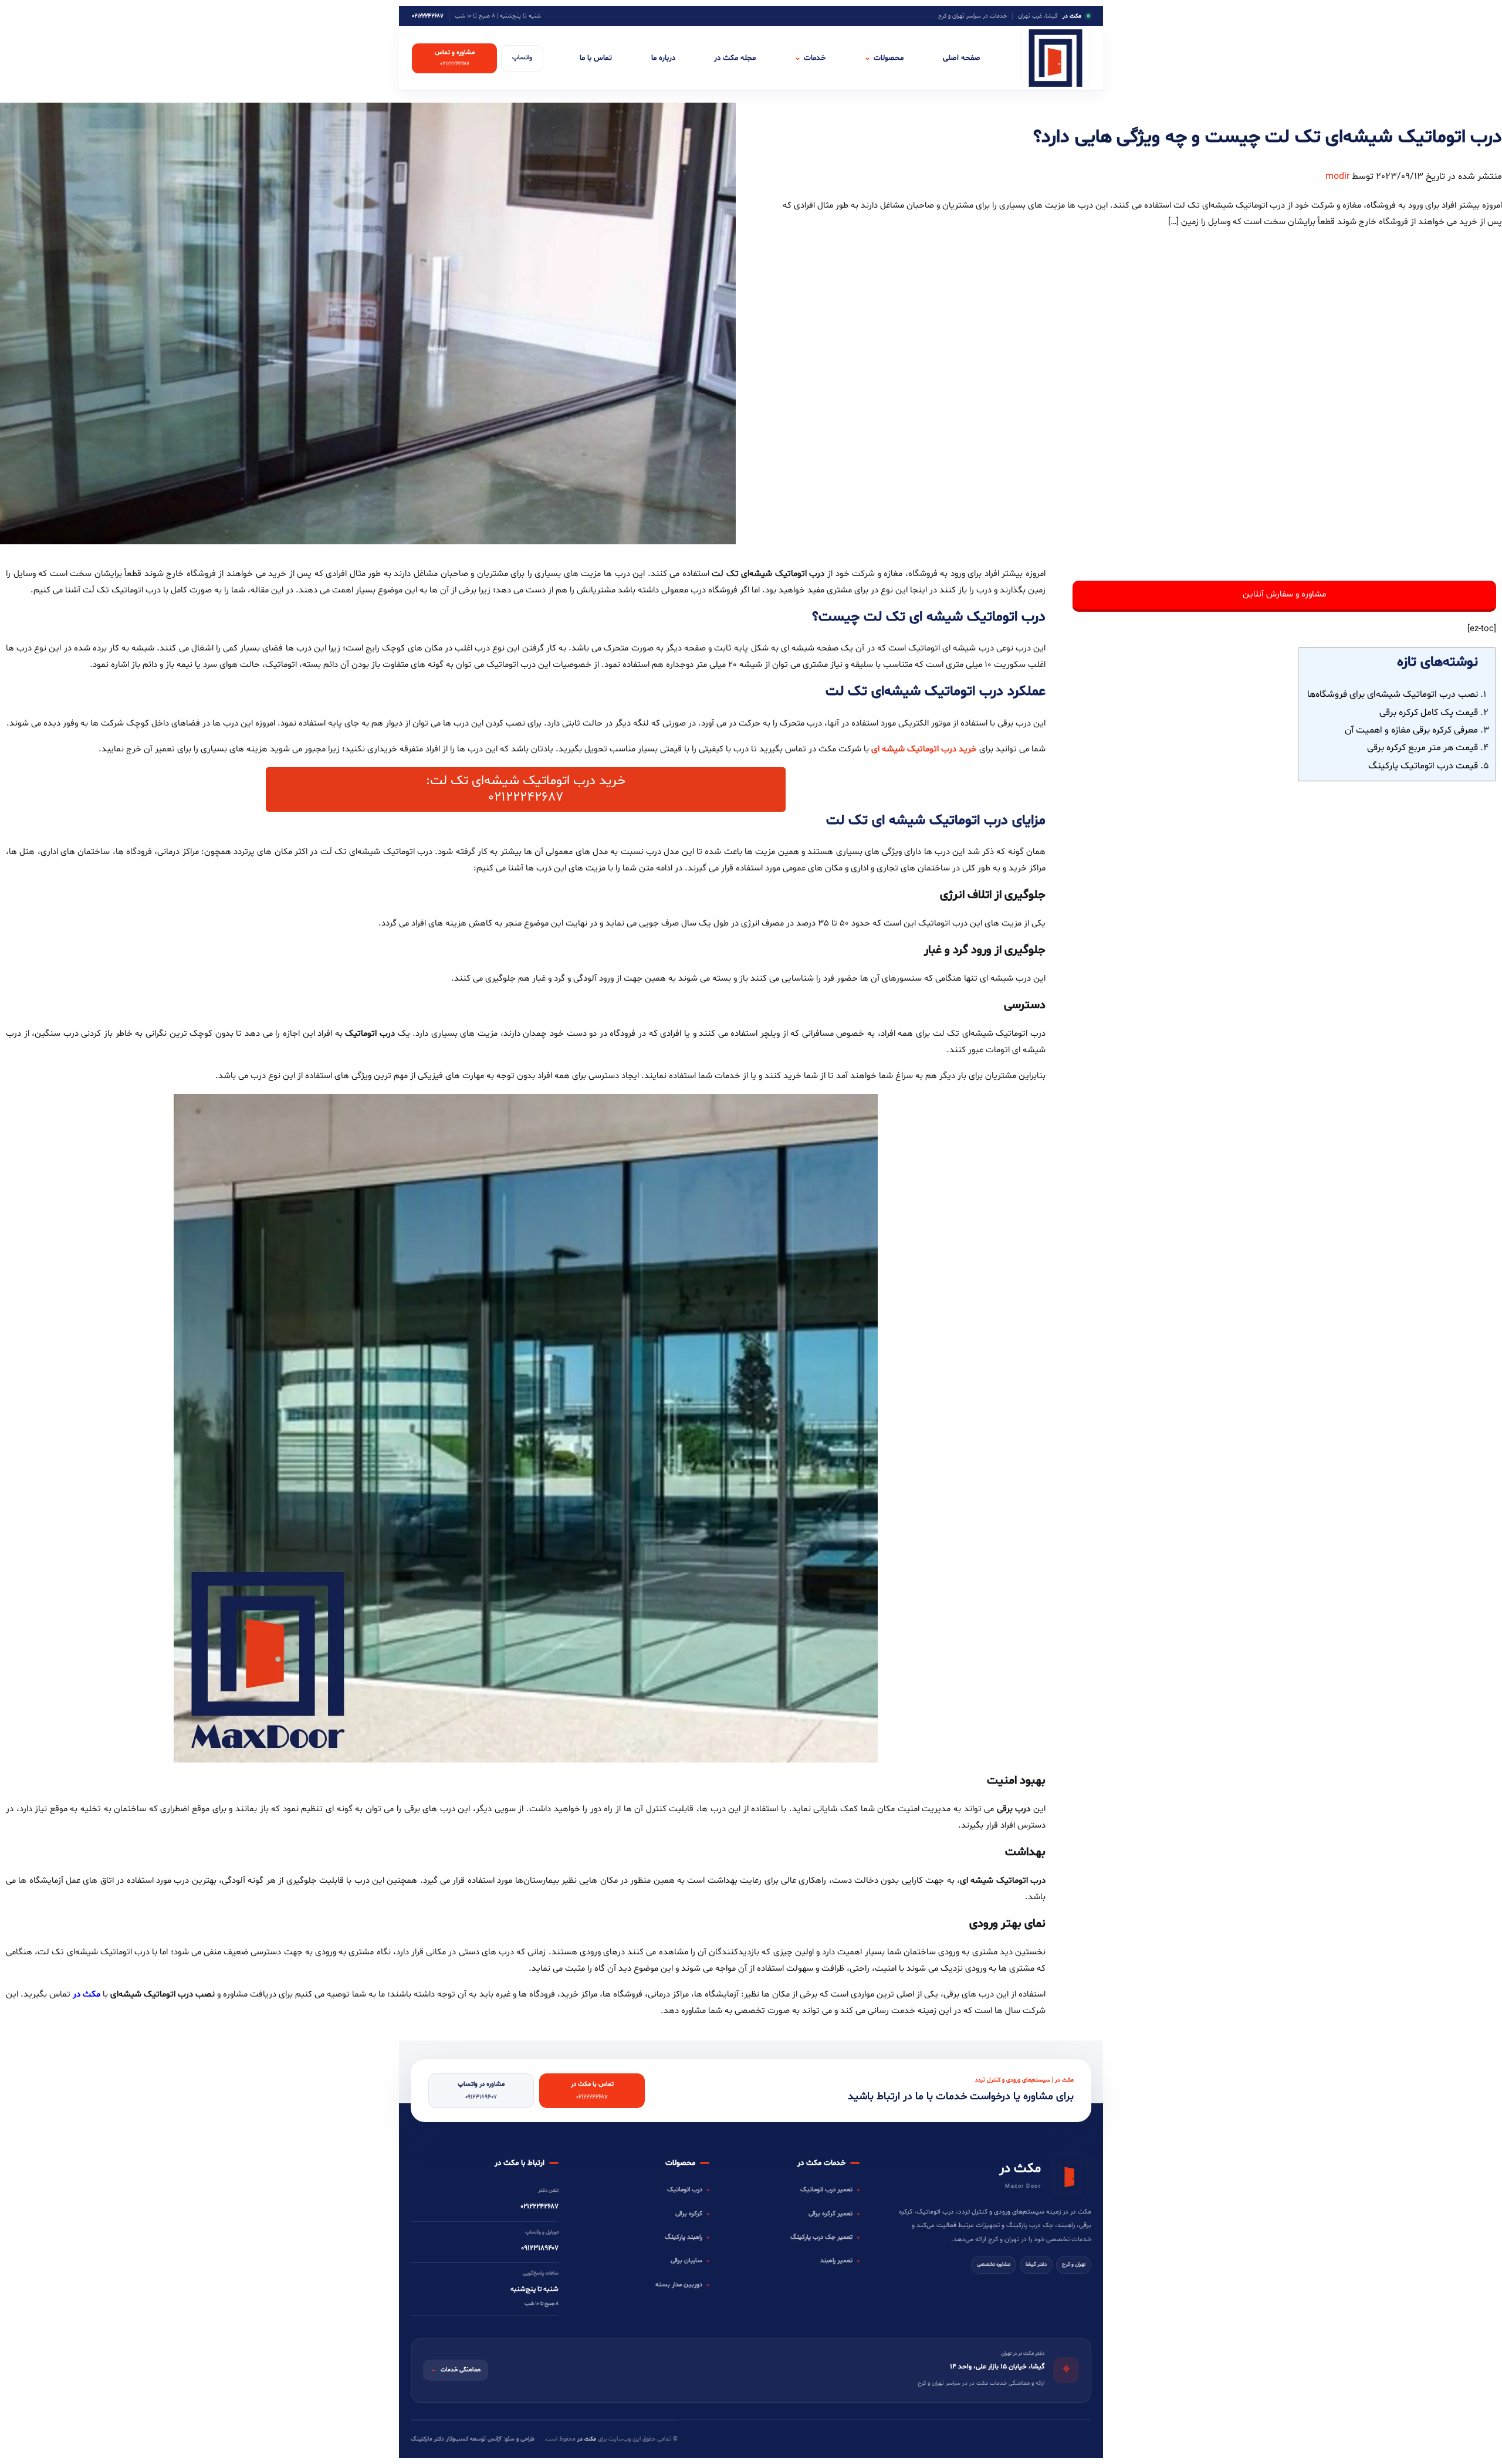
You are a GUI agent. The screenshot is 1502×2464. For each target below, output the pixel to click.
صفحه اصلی (962, 58)
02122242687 (526, 797)
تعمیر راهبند (836, 2261)
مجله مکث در (735, 58)
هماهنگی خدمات (456, 2370)
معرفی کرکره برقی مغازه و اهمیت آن (1411, 730)
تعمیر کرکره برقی (831, 2214)
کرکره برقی (689, 2214)
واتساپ (522, 58)
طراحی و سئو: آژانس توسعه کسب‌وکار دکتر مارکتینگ (473, 2439)
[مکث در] (1056, 58)
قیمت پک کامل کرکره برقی (1429, 713)
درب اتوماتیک (685, 2190)
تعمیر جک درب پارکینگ (821, 2237)
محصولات (884, 58)
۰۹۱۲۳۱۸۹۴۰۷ (540, 2248)
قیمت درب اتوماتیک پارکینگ (1423, 766)
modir (1337, 177)
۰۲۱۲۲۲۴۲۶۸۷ (428, 16)
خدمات (810, 58)
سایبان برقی (686, 2261)
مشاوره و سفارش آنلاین (1284, 594)
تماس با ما (596, 58)
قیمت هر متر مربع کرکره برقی (1422, 748)
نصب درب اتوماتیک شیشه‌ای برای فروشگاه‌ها (1393, 694)
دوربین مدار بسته (679, 2285)
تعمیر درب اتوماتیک (826, 2190)
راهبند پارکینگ (684, 2237)
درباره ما (663, 58)
